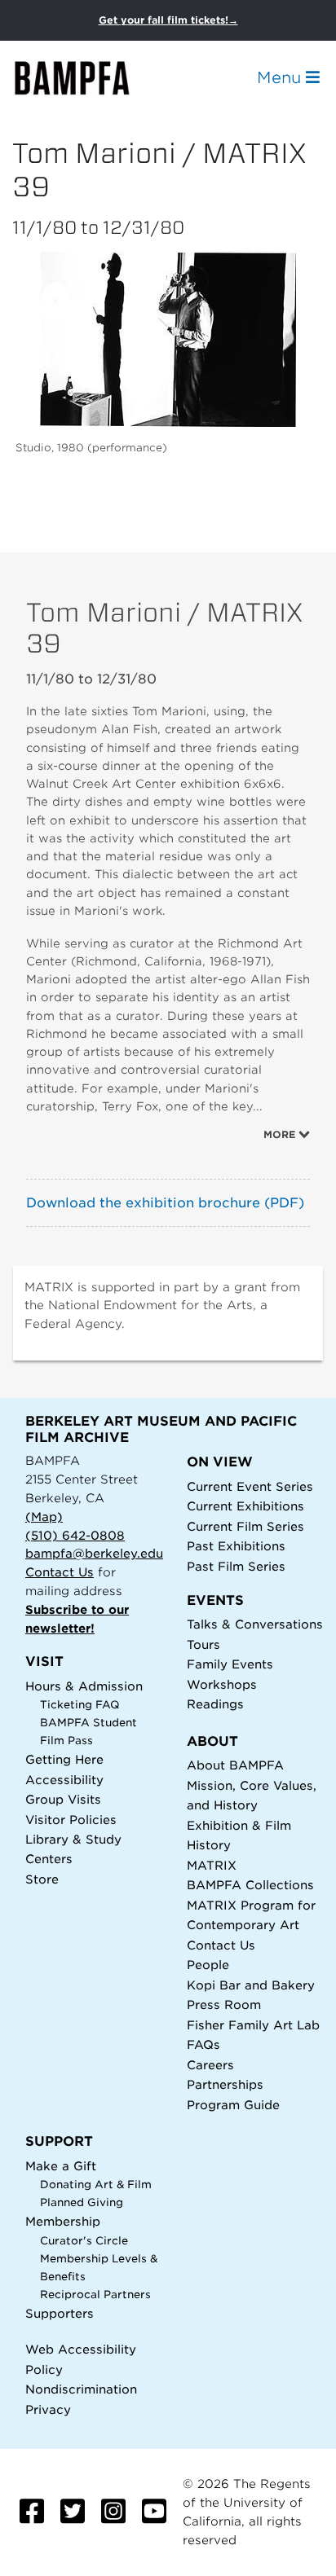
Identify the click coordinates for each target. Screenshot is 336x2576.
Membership (63, 2221)
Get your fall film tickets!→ (168, 20)
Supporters (60, 2313)
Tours (203, 1644)
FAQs (203, 2044)
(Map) (44, 1517)
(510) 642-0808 (75, 1535)
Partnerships (225, 2084)
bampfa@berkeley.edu (94, 1553)
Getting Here (64, 1759)
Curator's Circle (84, 2241)
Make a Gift (61, 2166)
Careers (210, 2065)
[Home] (86, 78)
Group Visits (63, 1799)
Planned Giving (82, 2202)
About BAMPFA (235, 1765)
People (208, 1965)
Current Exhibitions (245, 1506)
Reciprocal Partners (95, 2295)
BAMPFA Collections (250, 1885)
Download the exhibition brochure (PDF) (165, 1203)
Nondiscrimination (81, 2389)
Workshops (222, 1684)
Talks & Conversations (255, 1624)
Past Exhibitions (236, 1546)
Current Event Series (250, 1486)
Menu (281, 77)
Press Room (224, 2005)
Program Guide (233, 2105)
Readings (215, 1704)
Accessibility (64, 1780)
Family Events (230, 1664)
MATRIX (212, 1865)
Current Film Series (245, 1526)
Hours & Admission (84, 1686)
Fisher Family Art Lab (253, 2025)
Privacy (48, 2409)
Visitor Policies (71, 1820)
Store (42, 1879)
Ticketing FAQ (80, 1705)
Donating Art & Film (96, 2185)
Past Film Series (236, 1566)
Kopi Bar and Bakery (251, 1985)
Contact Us (60, 1572)
